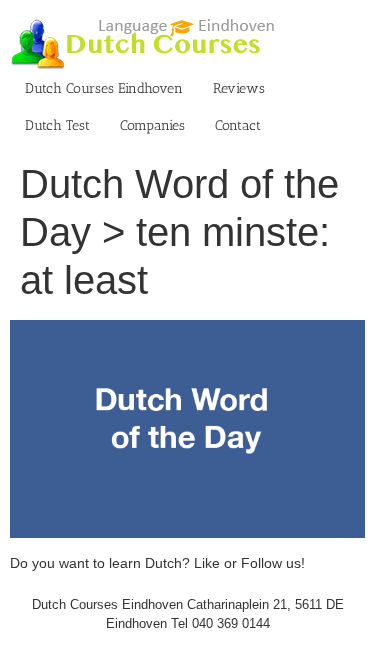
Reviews (239, 88)
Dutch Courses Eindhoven (104, 88)
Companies (152, 125)
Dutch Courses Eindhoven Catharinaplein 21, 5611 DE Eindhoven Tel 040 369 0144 (188, 614)
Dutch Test (57, 125)
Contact (238, 125)
